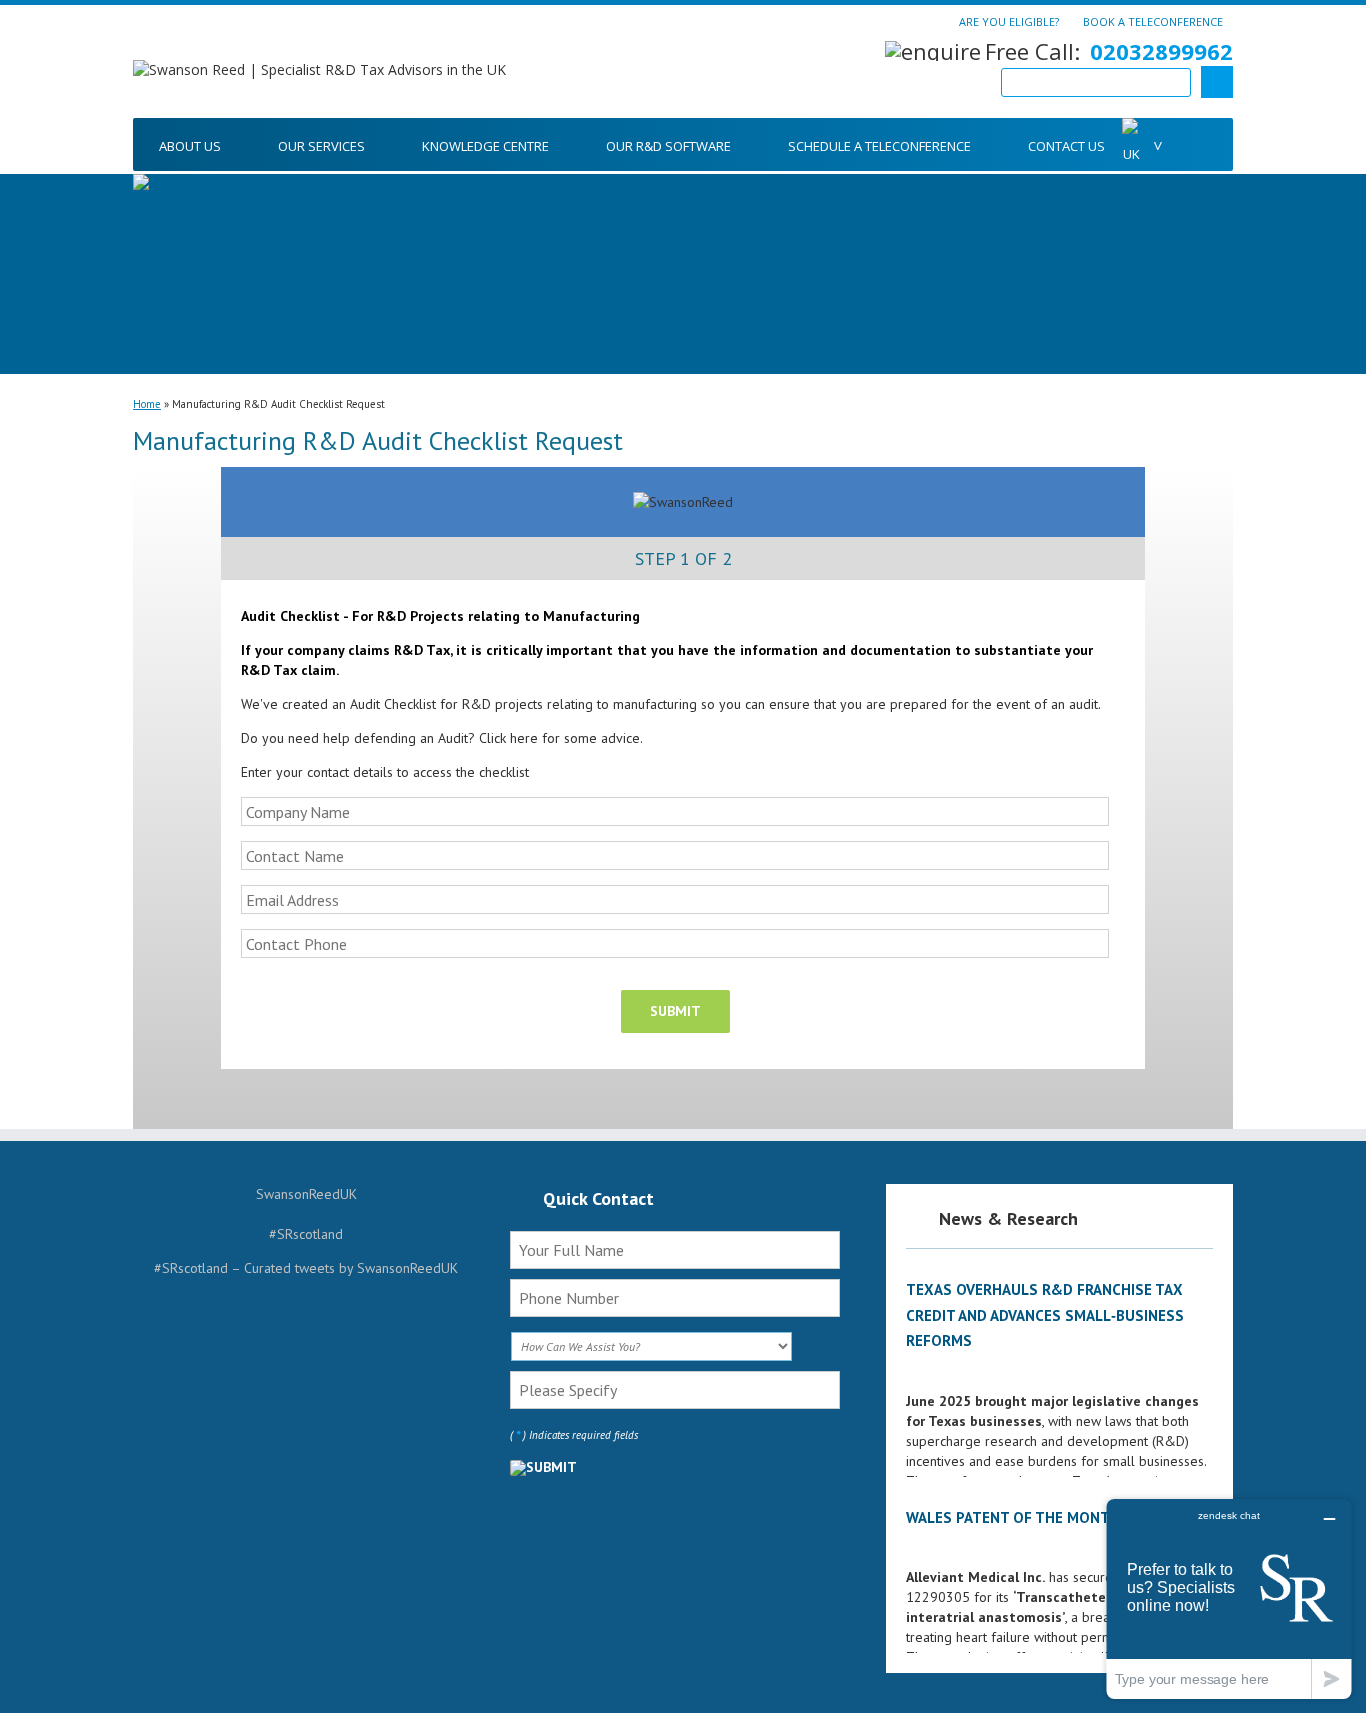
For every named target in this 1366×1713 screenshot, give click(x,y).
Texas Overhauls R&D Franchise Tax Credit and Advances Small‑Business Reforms (1045, 1315)
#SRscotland (306, 1234)
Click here (508, 738)
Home (147, 404)
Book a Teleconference (1153, 21)
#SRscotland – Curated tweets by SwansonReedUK (306, 1268)
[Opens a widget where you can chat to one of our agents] (1229, 1598)
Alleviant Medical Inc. (975, 1577)
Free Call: (1109, 51)
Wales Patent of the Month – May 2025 (1055, 1517)
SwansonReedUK (306, 1194)
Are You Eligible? (1009, 21)
